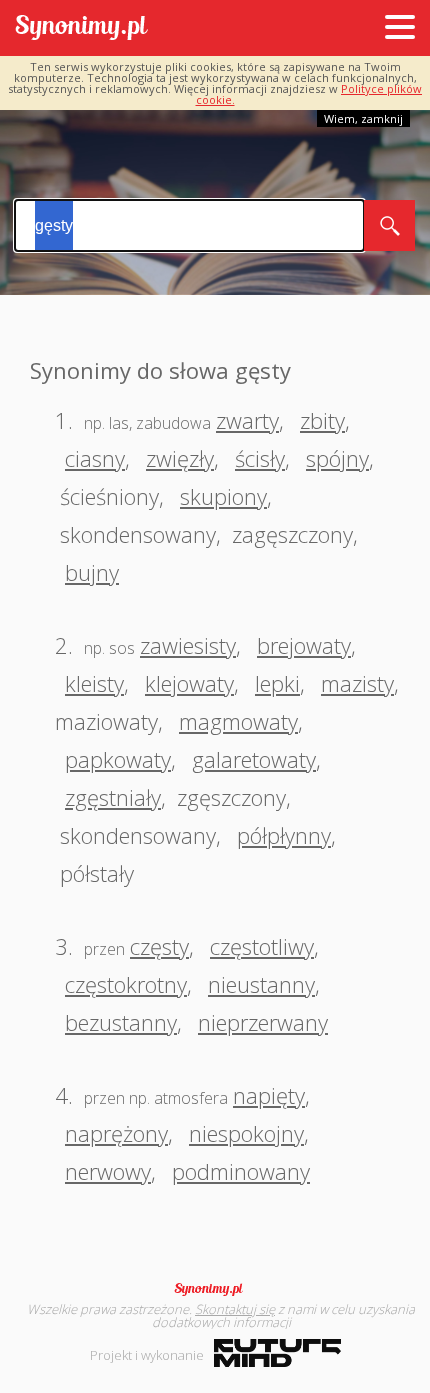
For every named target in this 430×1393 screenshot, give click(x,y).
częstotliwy (262, 946)
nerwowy (108, 1171)
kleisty (94, 683)
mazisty (357, 683)
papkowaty (118, 759)
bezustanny (121, 1022)
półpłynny (284, 835)
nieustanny (261, 984)
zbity (322, 420)
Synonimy (215, 1289)
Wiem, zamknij (363, 118)
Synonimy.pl (81, 28)
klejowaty (189, 683)
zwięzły (180, 458)
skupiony (223, 496)
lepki (277, 683)
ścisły (260, 458)
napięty (269, 1095)
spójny (337, 458)
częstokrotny (126, 984)
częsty (159, 946)
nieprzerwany (263, 1022)
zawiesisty (188, 645)
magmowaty (238, 721)
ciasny (95, 458)
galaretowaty (254, 759)
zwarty (247, 420)
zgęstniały (113, 797)
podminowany (241, 1171)
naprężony (116, 1133)
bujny (92, 572)
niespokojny (246, 1133)
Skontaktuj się (235, 1309)
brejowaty (304, 645)
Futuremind (277, 1353)
